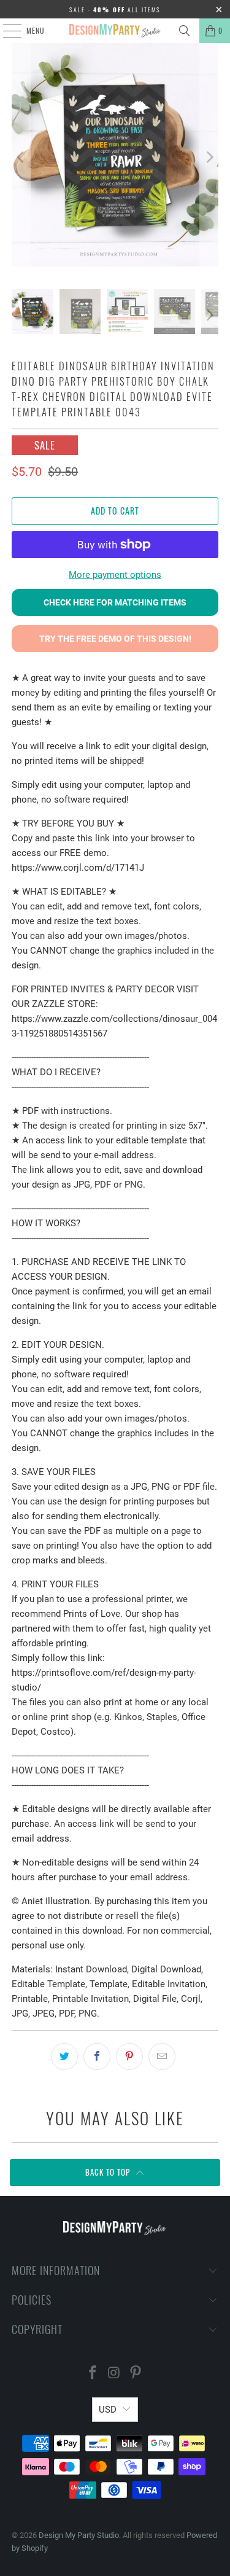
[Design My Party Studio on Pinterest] (136, 2374)
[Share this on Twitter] (64, 2057)
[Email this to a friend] (162, 2057)
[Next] (209, 157)
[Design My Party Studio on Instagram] (115, 2374)
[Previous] (21, 157)
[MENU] (6, 31)
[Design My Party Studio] (115, 31)
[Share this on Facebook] (97, 2057)
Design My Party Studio (79, 2535)
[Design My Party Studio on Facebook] (93, 2374)
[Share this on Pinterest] (129, 2057)
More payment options (115, 575)
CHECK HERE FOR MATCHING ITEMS (115, 602)
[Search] (185, 31)
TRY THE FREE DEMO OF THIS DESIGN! (115, 639)
